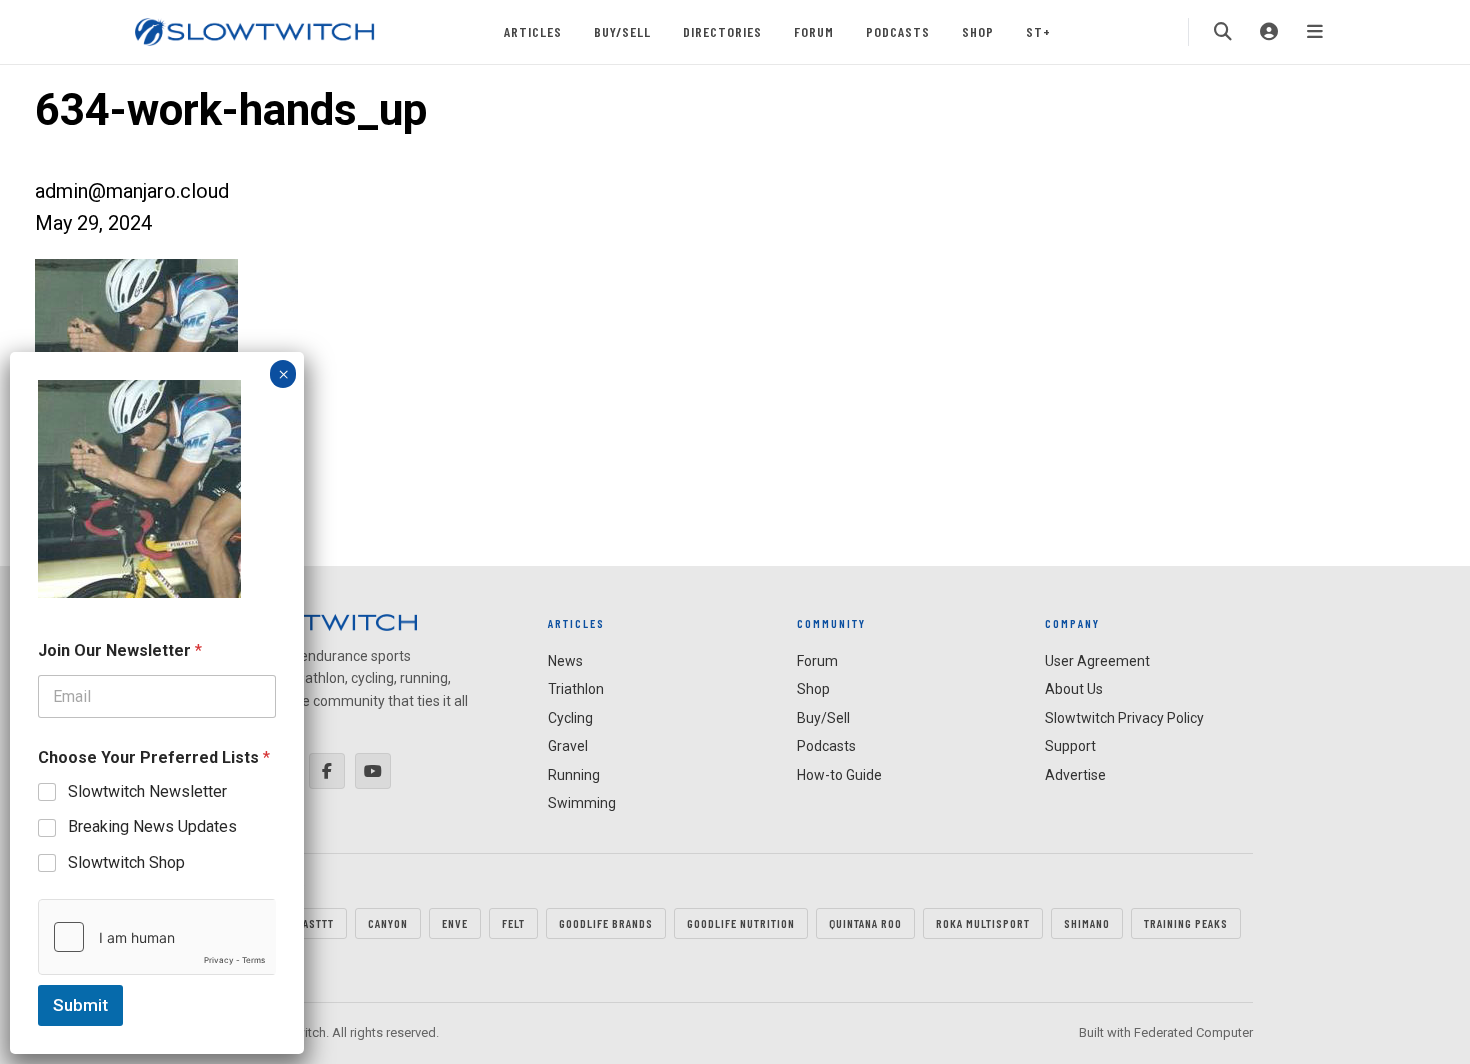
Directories (722, 31)
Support (1070, 746)
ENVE (455, 923)
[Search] (1223, 32)
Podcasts (898, 31)
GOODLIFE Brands (606, 923)
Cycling (570, 718)
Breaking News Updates (152, 826)
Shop (978, 31)
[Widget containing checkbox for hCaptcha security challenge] (157, 937)
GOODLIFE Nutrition (741, 923)
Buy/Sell (622, 31)
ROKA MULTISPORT (983, 923)
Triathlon (576, 689)
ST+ (1038, 31)
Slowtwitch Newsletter (147, 791)
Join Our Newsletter (120, 650)
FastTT (315, 923)
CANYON (388, 923)
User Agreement (1097, 661)
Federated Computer (1193, 1032)
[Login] (1269, 32)
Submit (80, 1005)
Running (574, 775)
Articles (533, 31)
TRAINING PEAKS (1186, 923)
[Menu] (1315, 32)
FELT (513, 923)
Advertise (1075, 775)
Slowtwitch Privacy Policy (1124, 718)
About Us (1074, 689)
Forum (814, 31)
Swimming (582, 803)
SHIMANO (1087, 923)
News (565, 661)
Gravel (568, 746)
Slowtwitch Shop (126, 862)
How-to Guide (839, 775)
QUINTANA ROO (865, 923)
